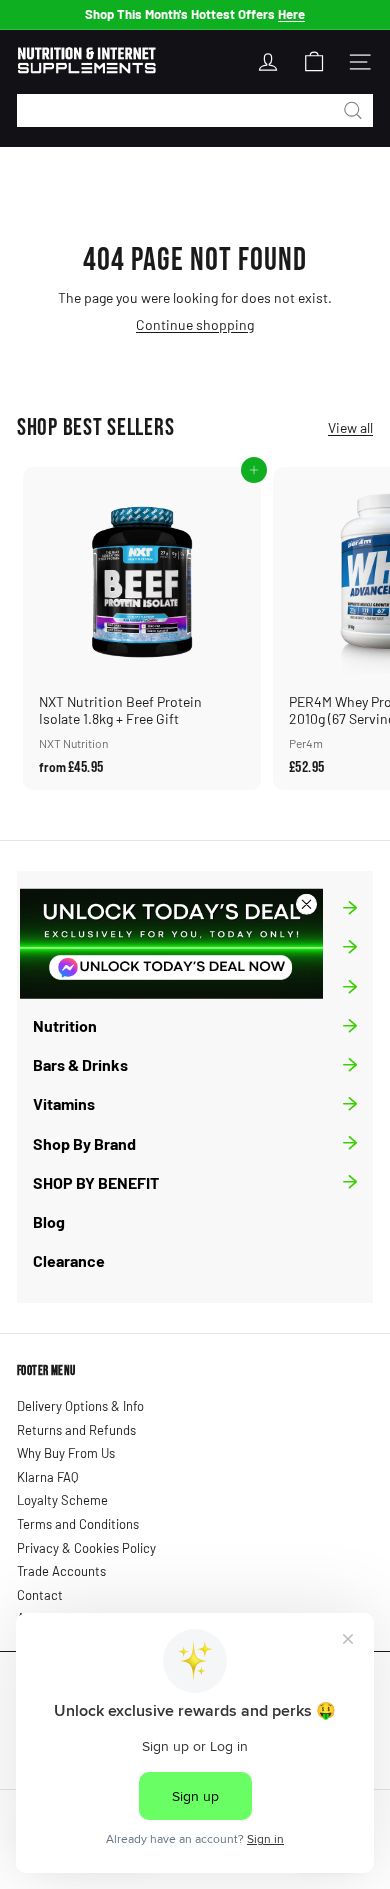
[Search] (353, 110)
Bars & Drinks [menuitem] (80, 1064)
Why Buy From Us (66, 1453)
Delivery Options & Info (80, 1406)
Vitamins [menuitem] (64, 1103)
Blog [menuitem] (49, 1221)
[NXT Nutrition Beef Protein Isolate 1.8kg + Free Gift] (142, 628)
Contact (40, 1595)
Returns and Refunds (76, 1430)
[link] (171, 943)
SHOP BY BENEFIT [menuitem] (96, 1182)
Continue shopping (195, 324)
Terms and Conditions (78, 1524)
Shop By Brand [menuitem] (84, 1143)
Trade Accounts (61, 1571)
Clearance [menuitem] (69, 1260)
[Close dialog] (306, 903)
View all (350, 428)
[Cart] (314, 62)
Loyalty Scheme (62, 1500)
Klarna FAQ (47, 1477)
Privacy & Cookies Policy (86, 1548)
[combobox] (195, 110)
